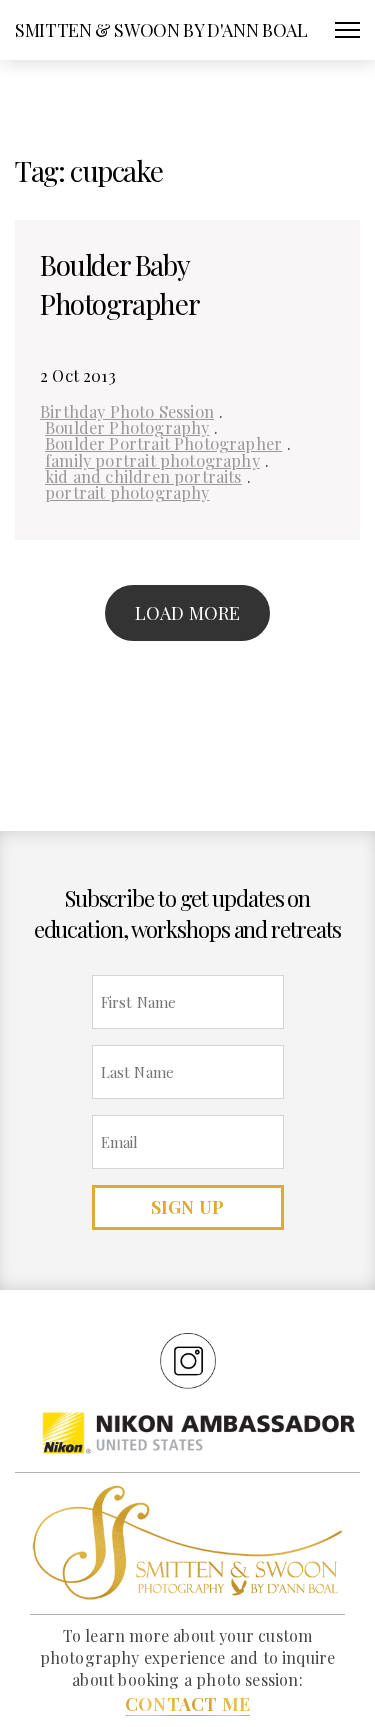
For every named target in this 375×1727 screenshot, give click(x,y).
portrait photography (127, 492)
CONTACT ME (187, 1704)
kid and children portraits (143, 476)
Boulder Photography (127, 427)
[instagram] (188, 1360)
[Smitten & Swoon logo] (187, 1541)
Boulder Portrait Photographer (163, 443)
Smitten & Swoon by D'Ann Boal (161, 30)
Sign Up (187, 1207)
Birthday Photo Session (127, 411)
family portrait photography (152, 460)
